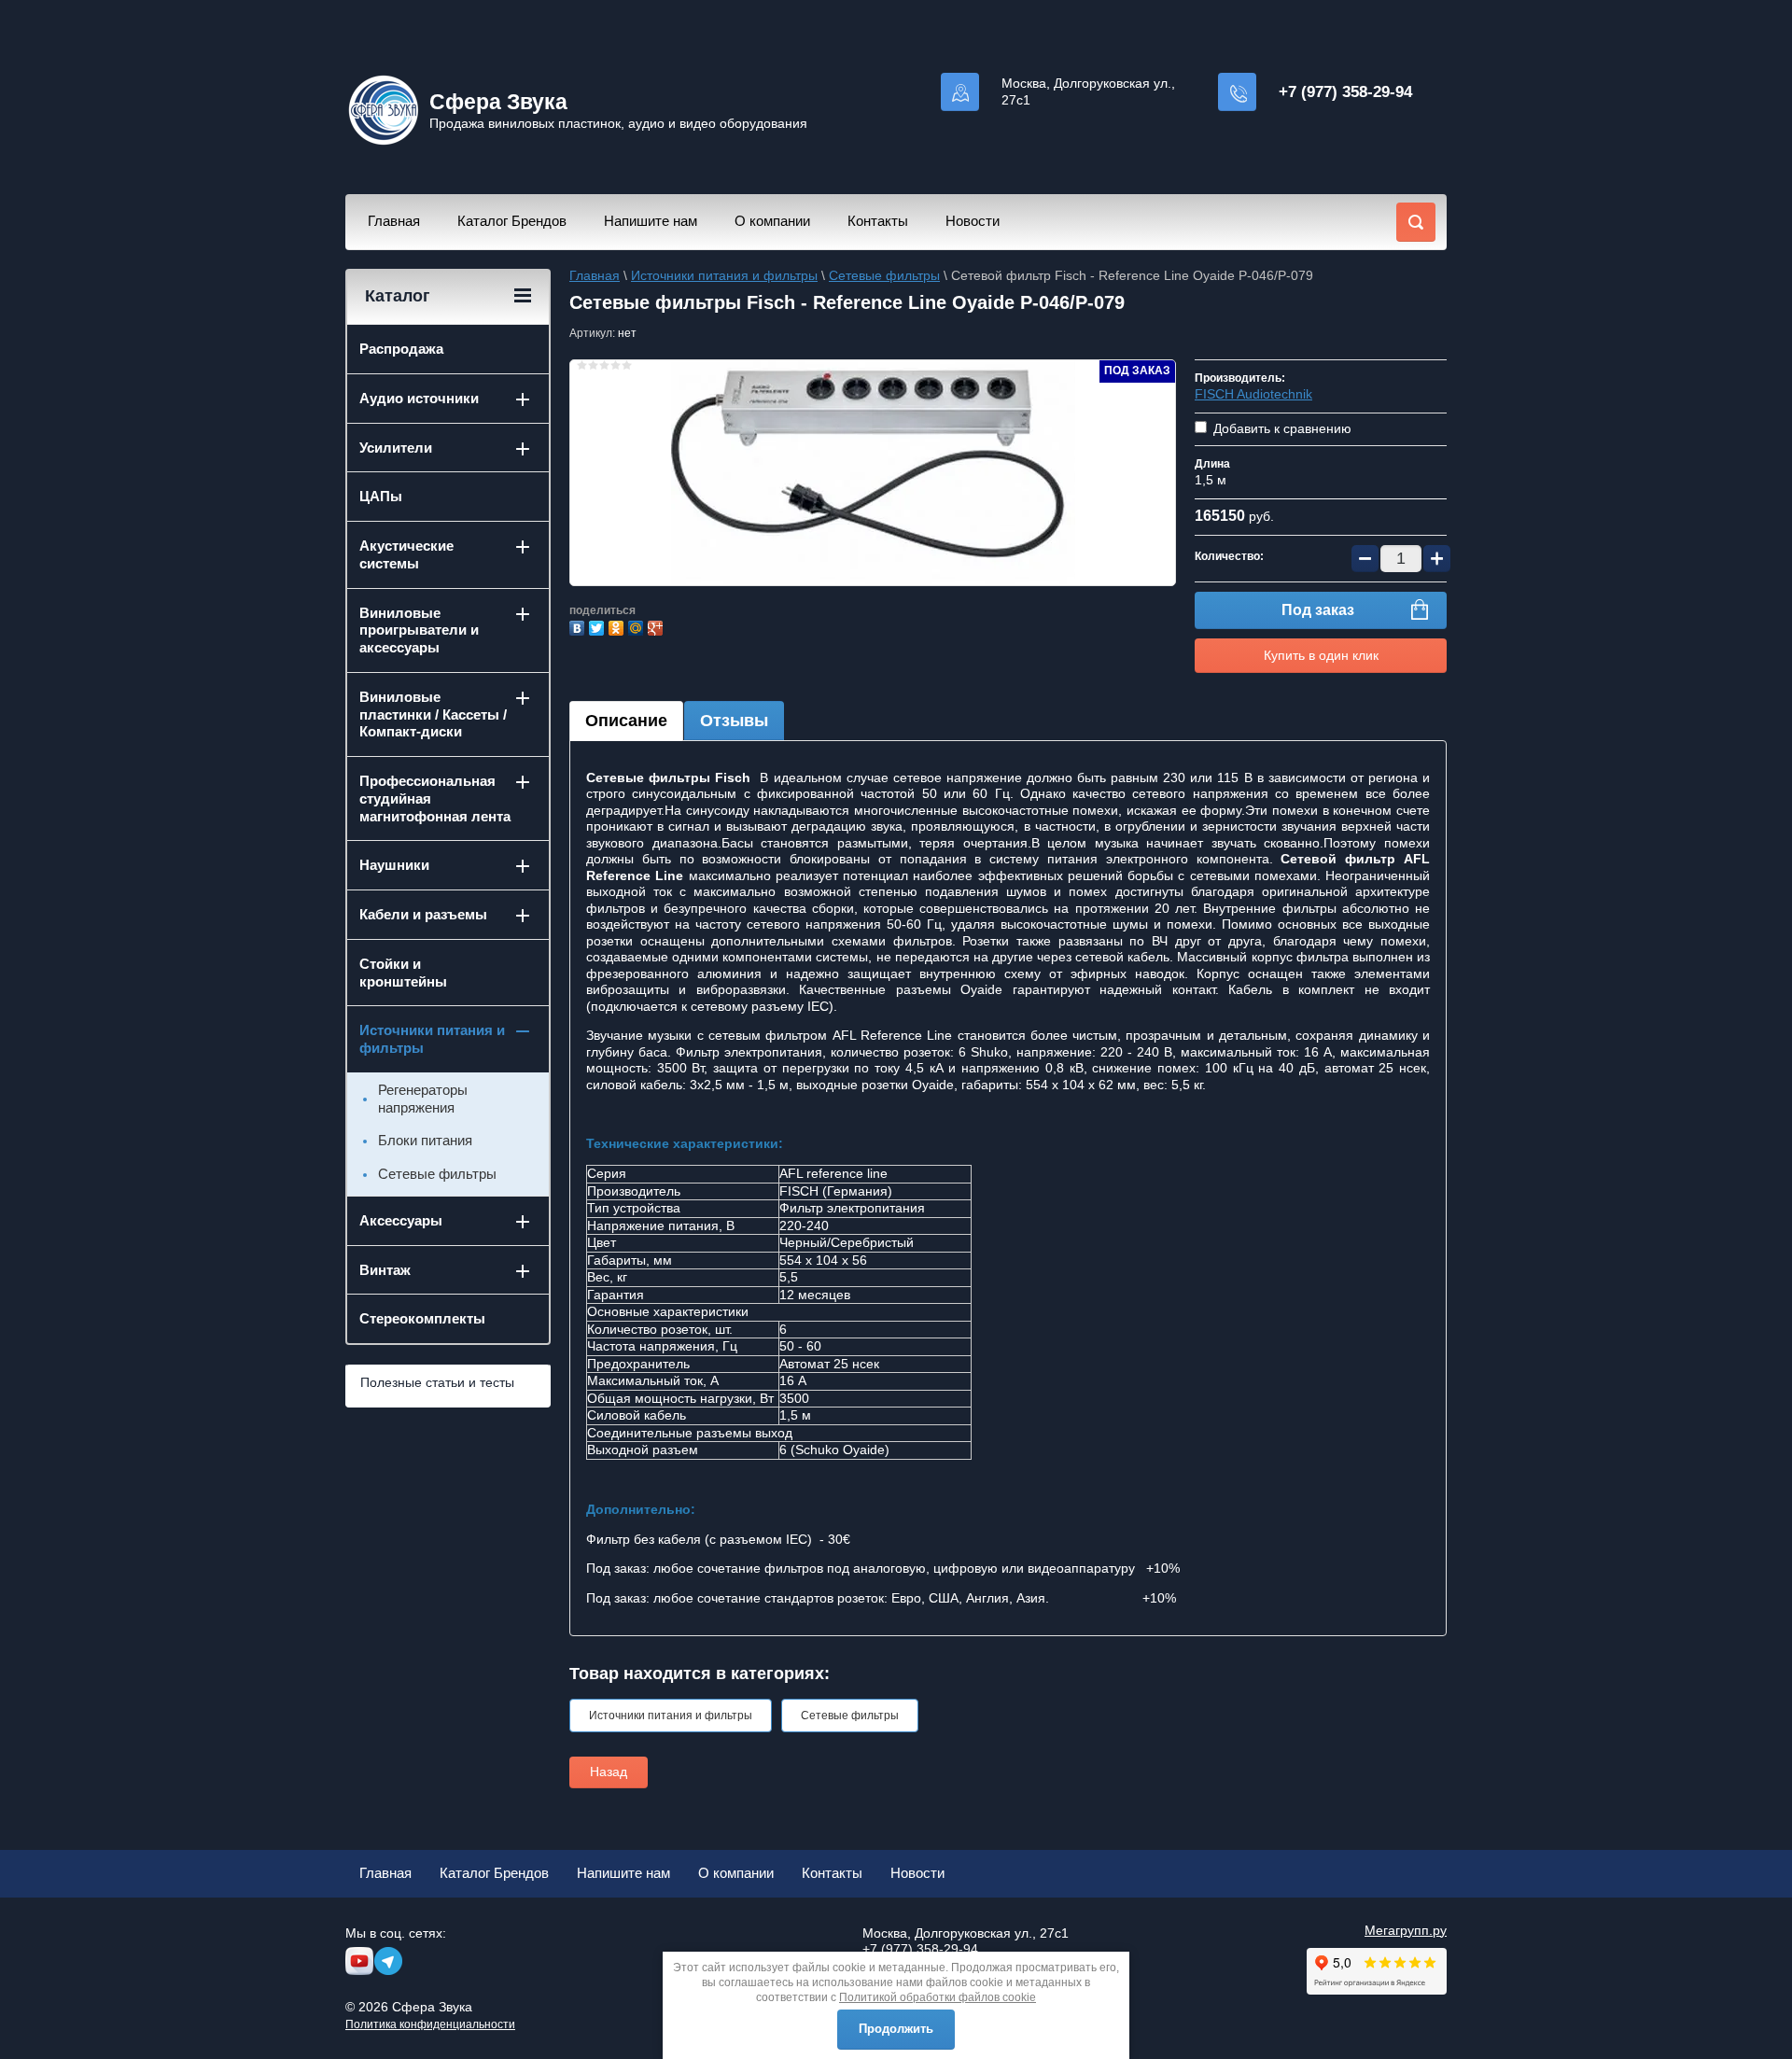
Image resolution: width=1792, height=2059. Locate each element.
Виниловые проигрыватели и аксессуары (419, 630)
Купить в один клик (1321, 655)
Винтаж (385, 1270)
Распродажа (401, 349)
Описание (626, 721)
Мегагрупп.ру (1406, 1930)
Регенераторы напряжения (423, 1099)
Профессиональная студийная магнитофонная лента (435, 798)
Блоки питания (425, 1140)
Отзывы (734, 721)
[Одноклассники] (618, 626)
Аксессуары (401, 1220)
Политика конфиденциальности (430, 2024)
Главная (394, 221)
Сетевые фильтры (884, 275)
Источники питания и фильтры (724, 275)
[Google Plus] (658, 626)
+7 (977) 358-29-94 (1345, 92)
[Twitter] (599, 626)
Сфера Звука (498, 102)
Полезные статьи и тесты (437, 1382)
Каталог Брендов (512, 221)
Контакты (878, 221)
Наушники (394, 865)
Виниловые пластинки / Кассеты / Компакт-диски (433, 714)
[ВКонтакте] (579, 626)
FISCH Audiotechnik (1253, 394)
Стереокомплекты (422, 1318)
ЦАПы (381, 496)
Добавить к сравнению (1281, 428)
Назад (609, 1772)
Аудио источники (419, 398)
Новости (973, 221)
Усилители (396, 448)
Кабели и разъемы (423, 914)
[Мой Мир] (638, 626)
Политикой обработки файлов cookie (938, 1997)
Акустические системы (406, 554)
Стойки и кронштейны (403, 973)
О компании (772, 221)
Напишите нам (651, 221)
